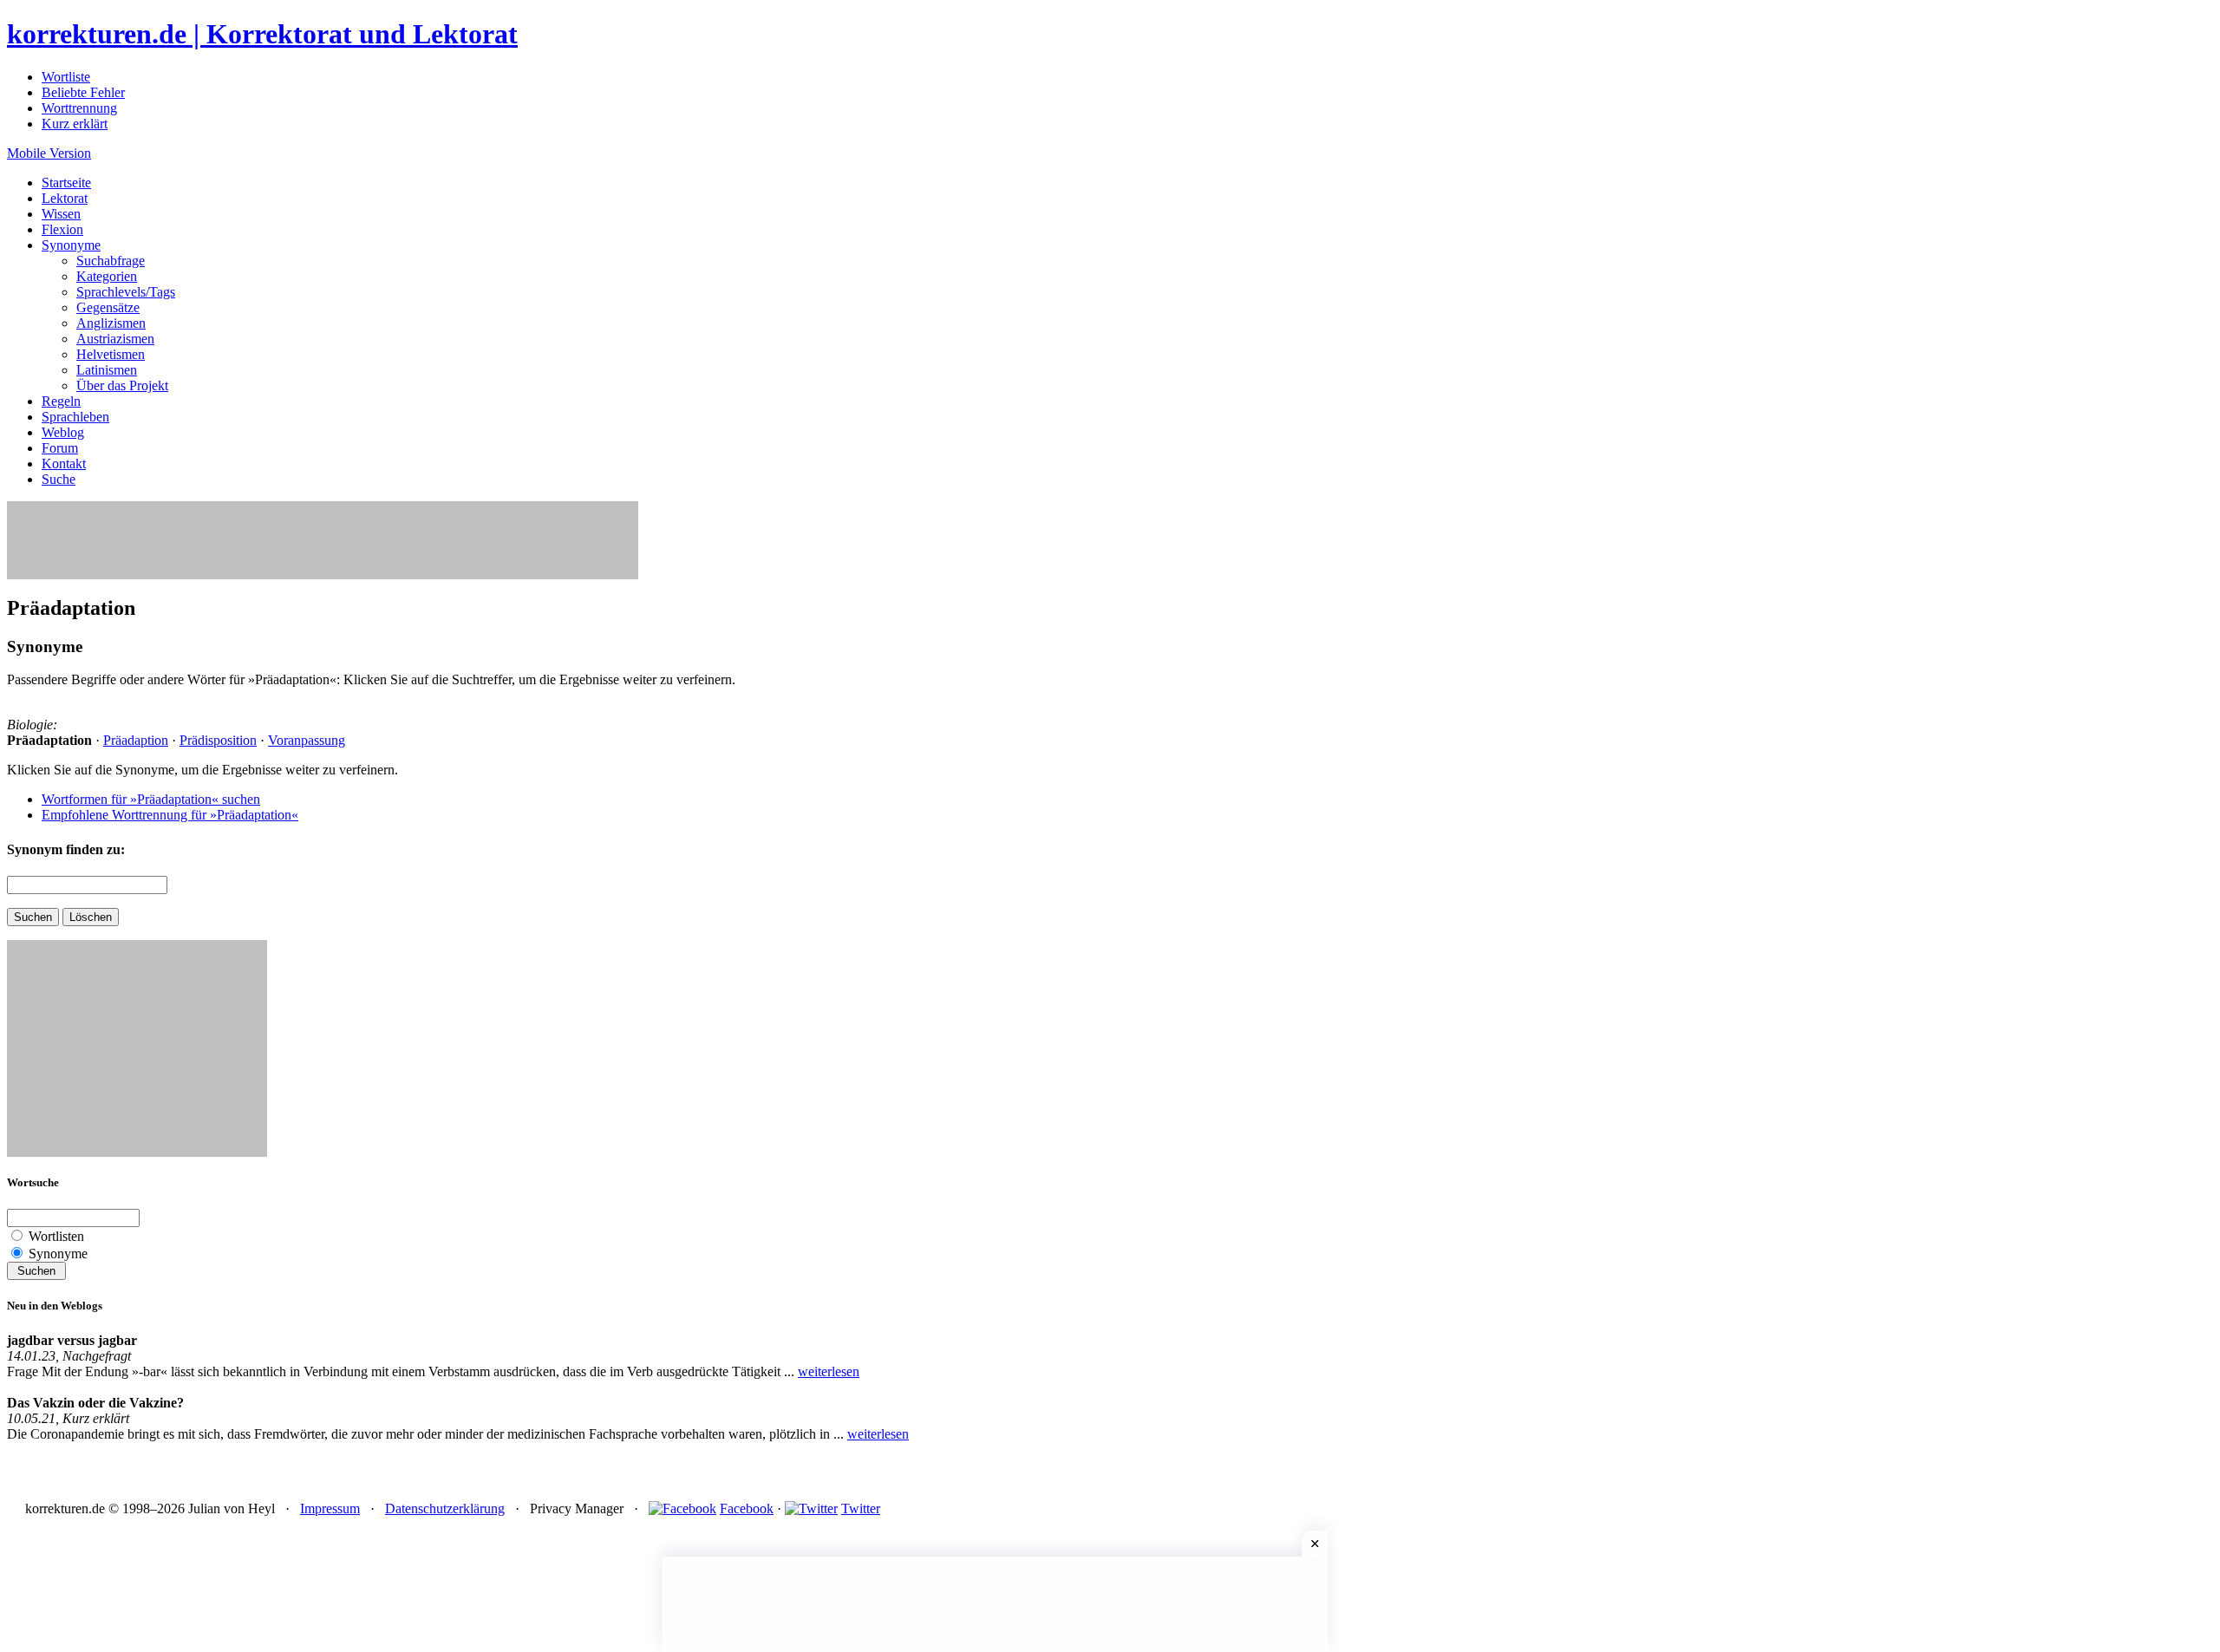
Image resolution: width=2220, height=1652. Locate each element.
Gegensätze (108, 307)
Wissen (61, 214)
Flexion (62, 229)
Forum (60, 448)
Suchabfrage (111, 261)
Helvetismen (111, 354)
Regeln (61, 401)
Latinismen (107, 370)
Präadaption (136, 740)
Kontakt (64, 464)
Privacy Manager (577, 1508)
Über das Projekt (122, 385)
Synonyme (71, 245)
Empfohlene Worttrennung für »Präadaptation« (170, 815)
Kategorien (107, 276)
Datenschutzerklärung (445, 1508)
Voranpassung (307, 740)
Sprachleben (75, 417)
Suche (59, 479)
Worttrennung (79, 108)
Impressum (330, 1508)
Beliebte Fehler (83, 92)
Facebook (747, 1508)
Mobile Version (49, 153)
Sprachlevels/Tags (126, 292)
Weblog (63, 432)
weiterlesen (829, 1371)
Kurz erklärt (75, 124)
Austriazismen (115, 339)
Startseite (66, 183)
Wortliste (66, 77)
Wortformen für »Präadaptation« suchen (151, 799)
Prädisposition (218, 740)
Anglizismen (111, 323)
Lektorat (65, 198)
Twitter (861, 1508)
